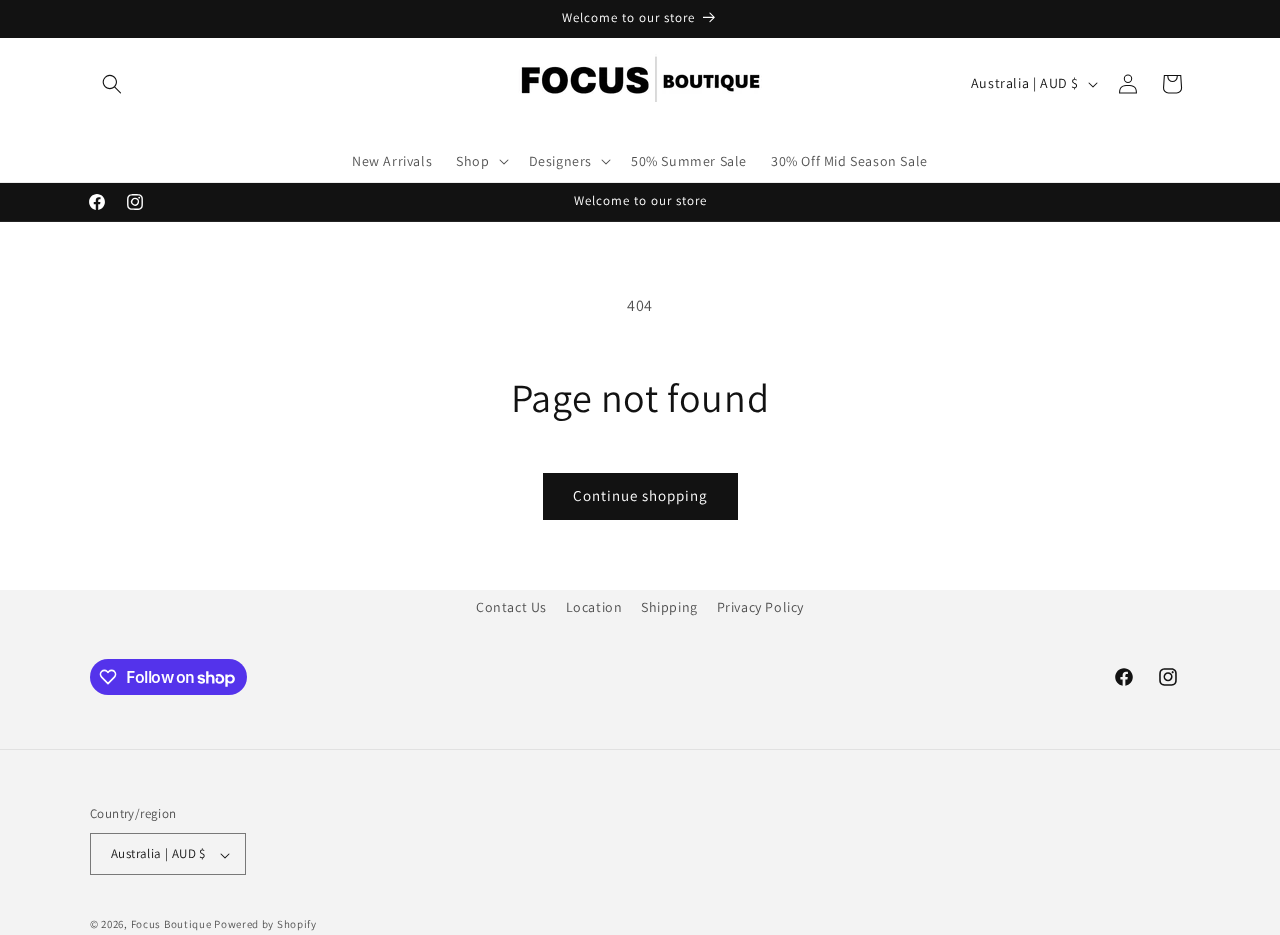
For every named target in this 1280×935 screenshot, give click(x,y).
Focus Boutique (171, 925)
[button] (112, 84)
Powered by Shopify (265, 925)
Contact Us (511, 607)
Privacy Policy (760, 607)
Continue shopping (640, 495)
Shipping (669, 607)
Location (594, 607)
